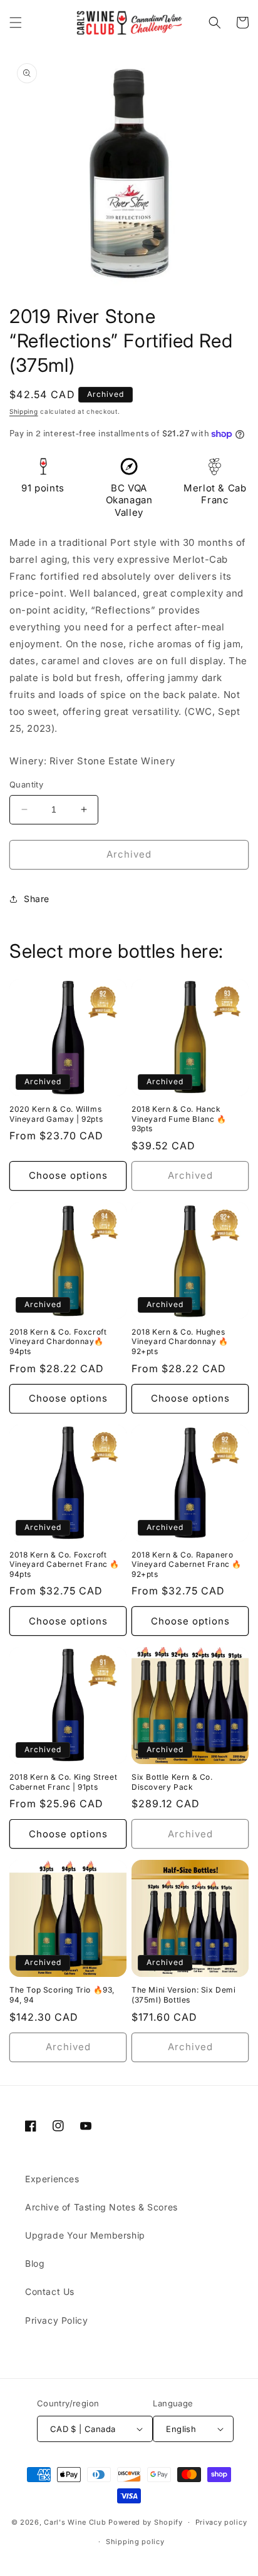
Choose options (68, 1175)
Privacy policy (221, 2522)
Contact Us (50, 2291)
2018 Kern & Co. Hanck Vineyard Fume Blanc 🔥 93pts (179, 1119)
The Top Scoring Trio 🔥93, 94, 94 (62, 1995)
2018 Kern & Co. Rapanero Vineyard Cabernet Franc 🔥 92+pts (187, 1564)
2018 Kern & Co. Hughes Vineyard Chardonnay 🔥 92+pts (180, 1342)
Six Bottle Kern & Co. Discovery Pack (172, 1782)
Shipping (24, 411)
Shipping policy (135, 2542)
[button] (16, 23)
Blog (35, 2263)
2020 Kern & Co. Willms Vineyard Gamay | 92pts (56, 1114)
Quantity (26, 784)
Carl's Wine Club (75, 2522)
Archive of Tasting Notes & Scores (101, 2207)
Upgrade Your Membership (85, 2235)
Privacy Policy (56, 2320)
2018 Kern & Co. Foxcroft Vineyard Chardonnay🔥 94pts (58, 1342)
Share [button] (37, 899)
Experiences (52, 2179)
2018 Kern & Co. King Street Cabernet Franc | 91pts (63, 1782)
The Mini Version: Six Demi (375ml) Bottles (184, 1995)
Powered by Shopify (146, 2522)
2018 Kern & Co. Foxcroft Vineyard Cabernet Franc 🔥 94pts (64, 1564)
